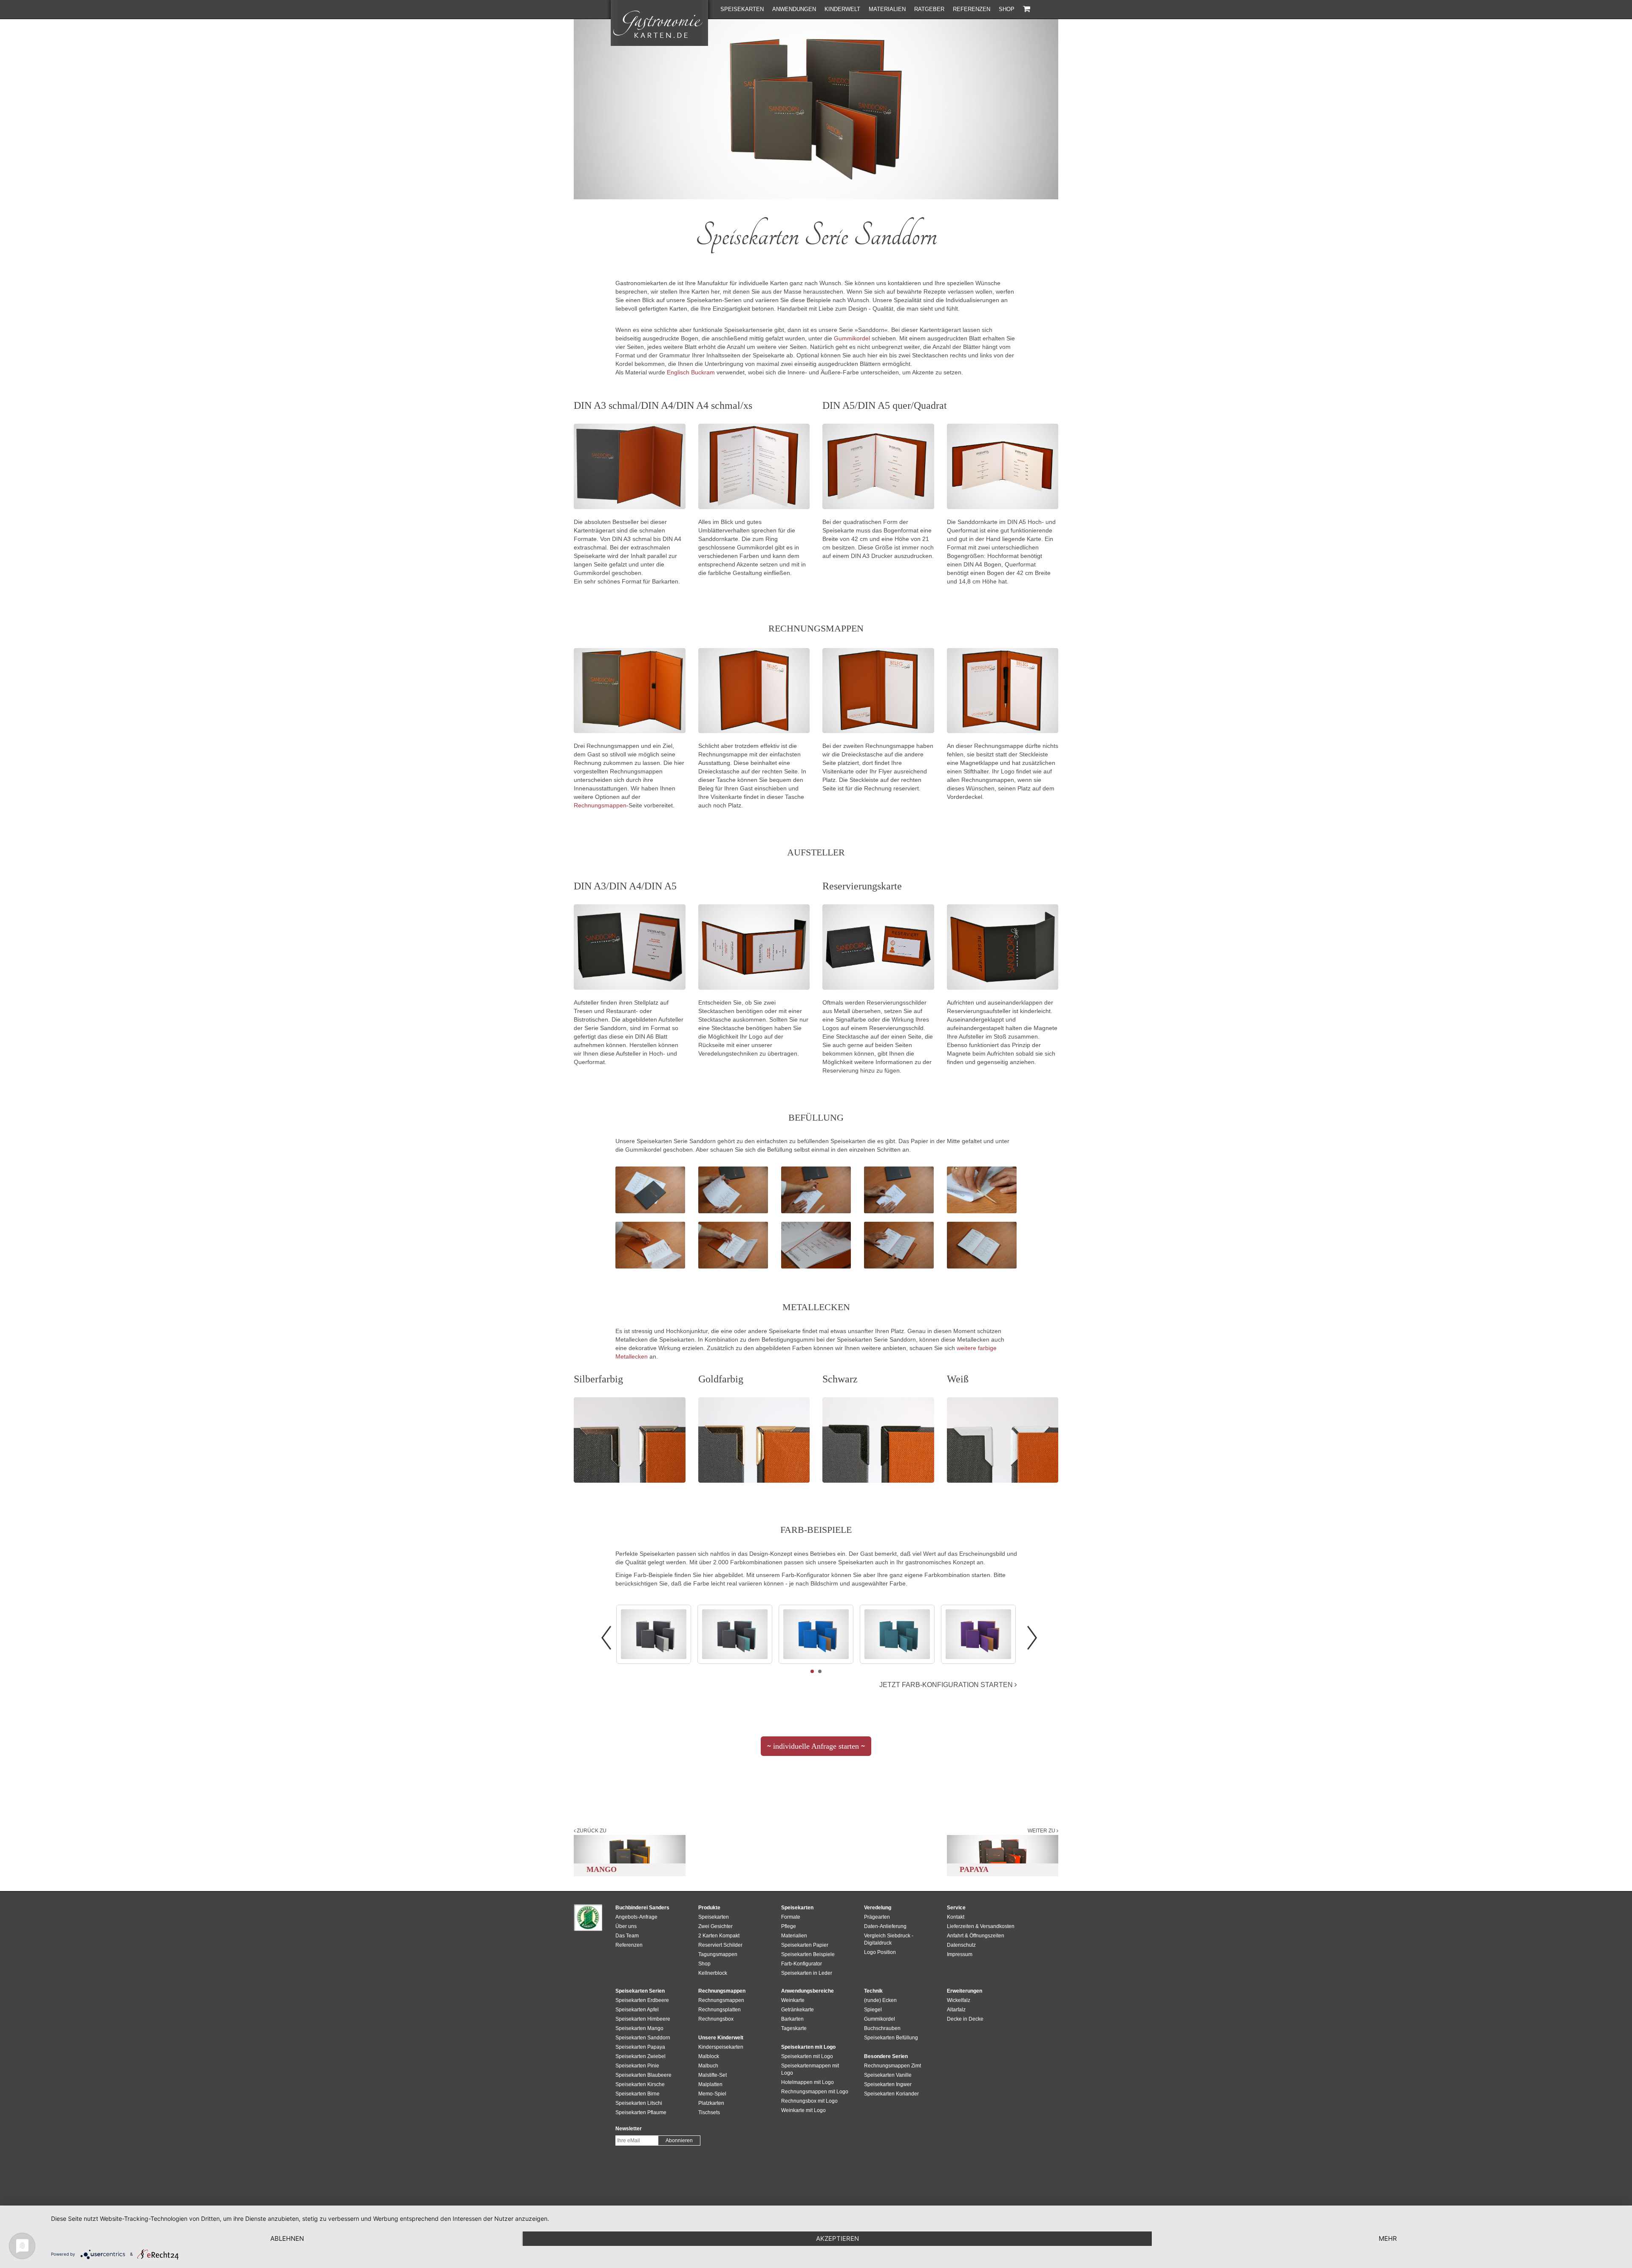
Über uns (626, 1926)
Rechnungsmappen (600, 805)
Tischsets (709, 2112)
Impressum (960, 1954)
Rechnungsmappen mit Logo (815, 2092)
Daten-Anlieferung (885, 1926)
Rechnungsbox (716, 2019)
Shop (1007, 9)
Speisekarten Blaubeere (643, 2075)
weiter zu (1042, 1831)
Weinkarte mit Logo (803, 2110)
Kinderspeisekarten (721, 2047)
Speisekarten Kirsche (640, 2084)
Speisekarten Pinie (637, 2066)
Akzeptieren (837, 2238)
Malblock (709, 2056)
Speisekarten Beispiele (808, 1954)
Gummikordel (852, 338)
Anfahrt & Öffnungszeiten (976, 1936)
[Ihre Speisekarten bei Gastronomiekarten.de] (659, 23)
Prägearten (877, 1917)
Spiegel (873, 2010)
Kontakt (956, 1917)
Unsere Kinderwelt (721, 2038)
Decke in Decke (965, 2019)
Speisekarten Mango (639, 2028)
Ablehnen (287, 2238)
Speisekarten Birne (637, 2094)
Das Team (627, 1936)
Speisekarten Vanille (888, 2075)
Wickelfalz (959, 2000)
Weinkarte (793, 2000)
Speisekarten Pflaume (641, 2112)
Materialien (887, 9)
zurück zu (591, 1831)
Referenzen (972, 9)
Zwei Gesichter (715, 1926)
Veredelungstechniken (728, 1053)
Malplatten (710, 2084)
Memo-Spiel (712, 2094)
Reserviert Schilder (720, 1945)
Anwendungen (794, 9)
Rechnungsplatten (720, 2010)
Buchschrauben (882, 2028)
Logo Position (880, 1952)
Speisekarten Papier (805, 1945)
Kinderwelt (842, 9)
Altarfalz (956, 2010)
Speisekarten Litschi (639, 2103)
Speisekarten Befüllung (891, 2038)
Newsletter (629, 2129)
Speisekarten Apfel (637, 2010)
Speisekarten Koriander (891, 2094)
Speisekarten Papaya (640, 2047)
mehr (1388, 2238)
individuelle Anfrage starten (816, 1749)
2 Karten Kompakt (719, 1936)
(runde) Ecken (880, 2000)
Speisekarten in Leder (807, 1973)
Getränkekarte (798, 2010)
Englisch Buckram (691, 372)
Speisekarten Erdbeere (642, 2000)
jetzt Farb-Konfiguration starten (947, 1685)
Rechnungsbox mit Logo (809, 2101)
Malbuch (708, 2066)
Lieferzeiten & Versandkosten (981, 1926)
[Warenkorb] (1027, 9)
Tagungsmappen (718, 1954)
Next (1032, 1638)
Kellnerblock (713, 1973)
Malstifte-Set (713, 2075)
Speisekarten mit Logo (807, 2056)
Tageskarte (794, 2028)
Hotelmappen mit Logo (807, 2082)
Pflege (789, 1926)
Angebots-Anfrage (636, 1917)
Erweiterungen (965, 1991)
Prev (606, 1638)
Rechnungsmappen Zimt (892, 2066)
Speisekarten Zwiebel (640, 2056)
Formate (791, 1917)
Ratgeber (929, 9)
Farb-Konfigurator (802, 1964)
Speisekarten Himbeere (643, 2019)
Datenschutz (961, 1945)
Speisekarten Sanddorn (643, 2038)
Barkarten (792, 2019)
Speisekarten (742, 9)
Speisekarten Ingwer (888, 2084)
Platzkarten (711, 2103)
